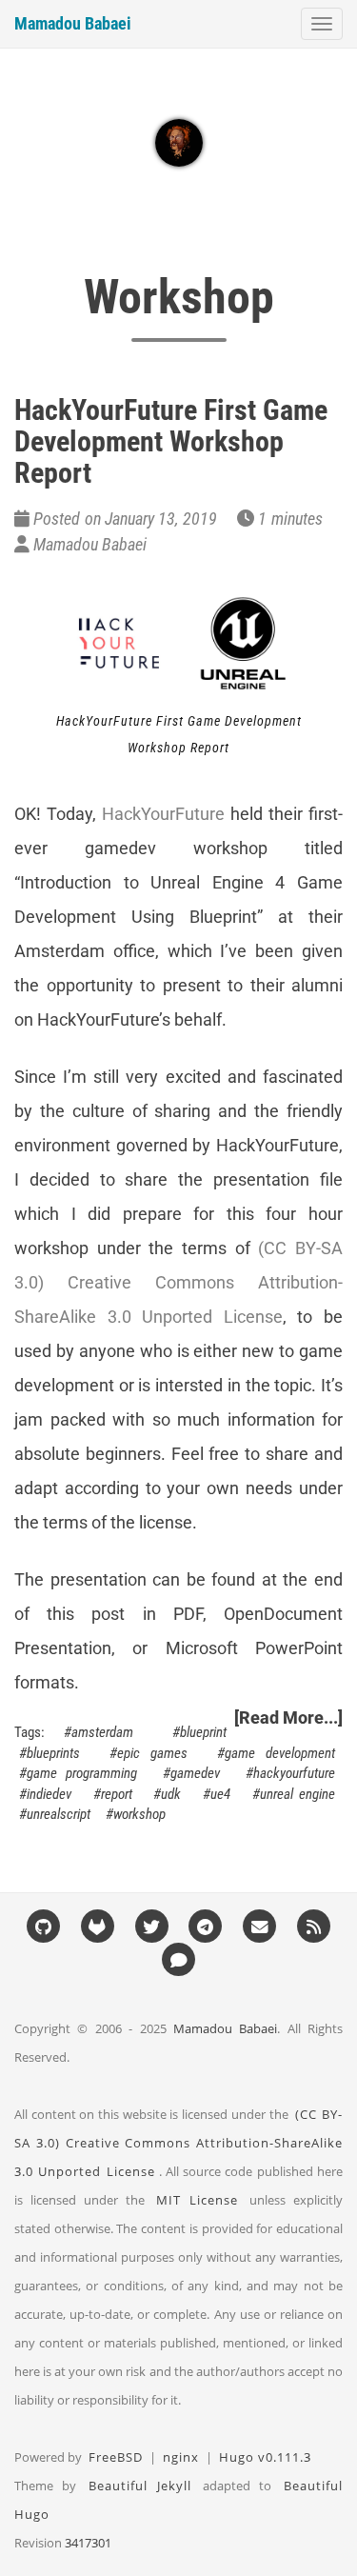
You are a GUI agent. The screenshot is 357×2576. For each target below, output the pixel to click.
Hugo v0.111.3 (265, 2457)
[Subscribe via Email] (260, 1926)
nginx (181, 2457)
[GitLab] (98, 1926)
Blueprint (203, 1732)
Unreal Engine (297, 1794)
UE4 (220, 1794)
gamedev (195, 1773)
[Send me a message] (179, 1959)
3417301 (88, 2543)
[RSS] (314, 1926)
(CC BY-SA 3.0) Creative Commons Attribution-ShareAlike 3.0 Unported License (178, 1282)
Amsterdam (102, 1732)
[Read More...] (288, 1717)
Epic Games (152, 1753)
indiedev (49, 1794)
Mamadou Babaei (73, 23)
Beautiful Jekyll (140, 2486)
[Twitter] (151, 1926)
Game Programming (82, 1773)
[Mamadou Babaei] (179, 143)
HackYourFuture (163, 814)
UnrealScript (59, 1814)
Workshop (139, 1814)
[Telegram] (206, 1926)
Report (117, 1794)
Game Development (280, 1753)
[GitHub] (44, 1926)
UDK (171, 1794)
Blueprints (53, 1753)
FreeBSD (116, 2457)
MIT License (197, 2200)
